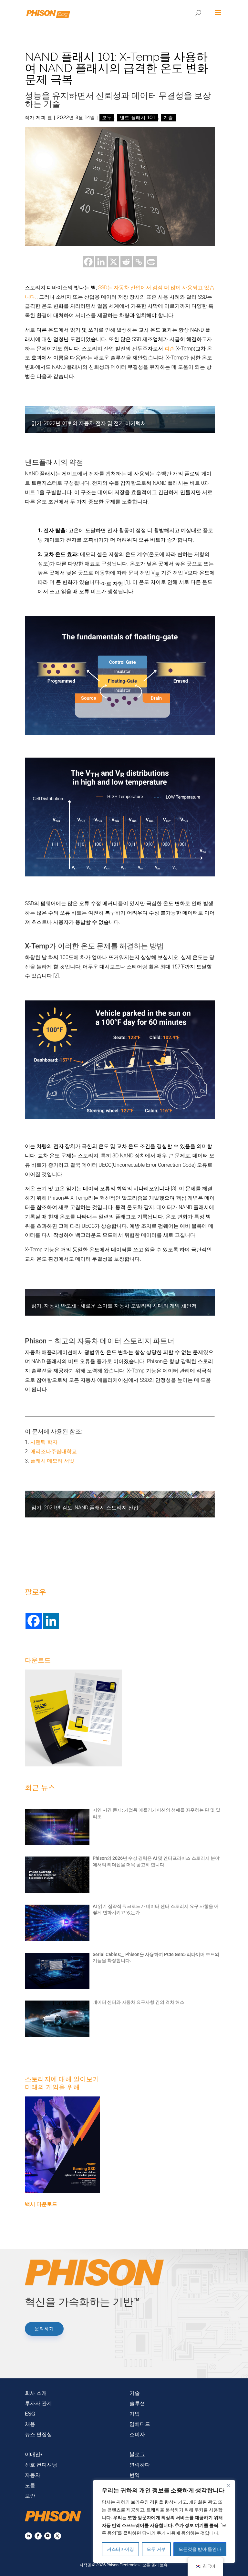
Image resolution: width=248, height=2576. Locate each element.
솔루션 (137, 2403)
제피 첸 (44, 118)
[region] (164, 2521)
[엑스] (114, 262)
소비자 (137, 2434)
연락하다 (140, 2465)
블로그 (137, 2454)
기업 (135, 2414)
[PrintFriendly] (151, 262)
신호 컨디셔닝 (41, 2465)
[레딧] (126, 262)
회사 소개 (36, 2393)
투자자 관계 (38, 2403)
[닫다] (228, 2485)
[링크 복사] (139, 262)
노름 (30, 2485)
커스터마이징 (120, 2549)
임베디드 (140, 2424)
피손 (169, 349)
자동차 (33, 2475)
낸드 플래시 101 (138, 118)
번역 (135, 2475)
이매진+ (34, 2454)
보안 (30, 2496)
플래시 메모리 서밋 (52, 1461)
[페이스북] (88, 262)
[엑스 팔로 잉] (57, 2536)
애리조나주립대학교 (54, 1451)
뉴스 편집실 (38, 2434)
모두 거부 (156, 2549)
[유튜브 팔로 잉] (48, 2536)
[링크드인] (101, 262)
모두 (107, 118)
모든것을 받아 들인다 (200, 2549)
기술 (168, 118)
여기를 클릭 (207, 2525)
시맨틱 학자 (44, 1442)
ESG (30, 2414)
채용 (30, 2424)
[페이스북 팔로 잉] (38, 2536)
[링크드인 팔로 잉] (28, 2536)
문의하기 (44, 2329)
